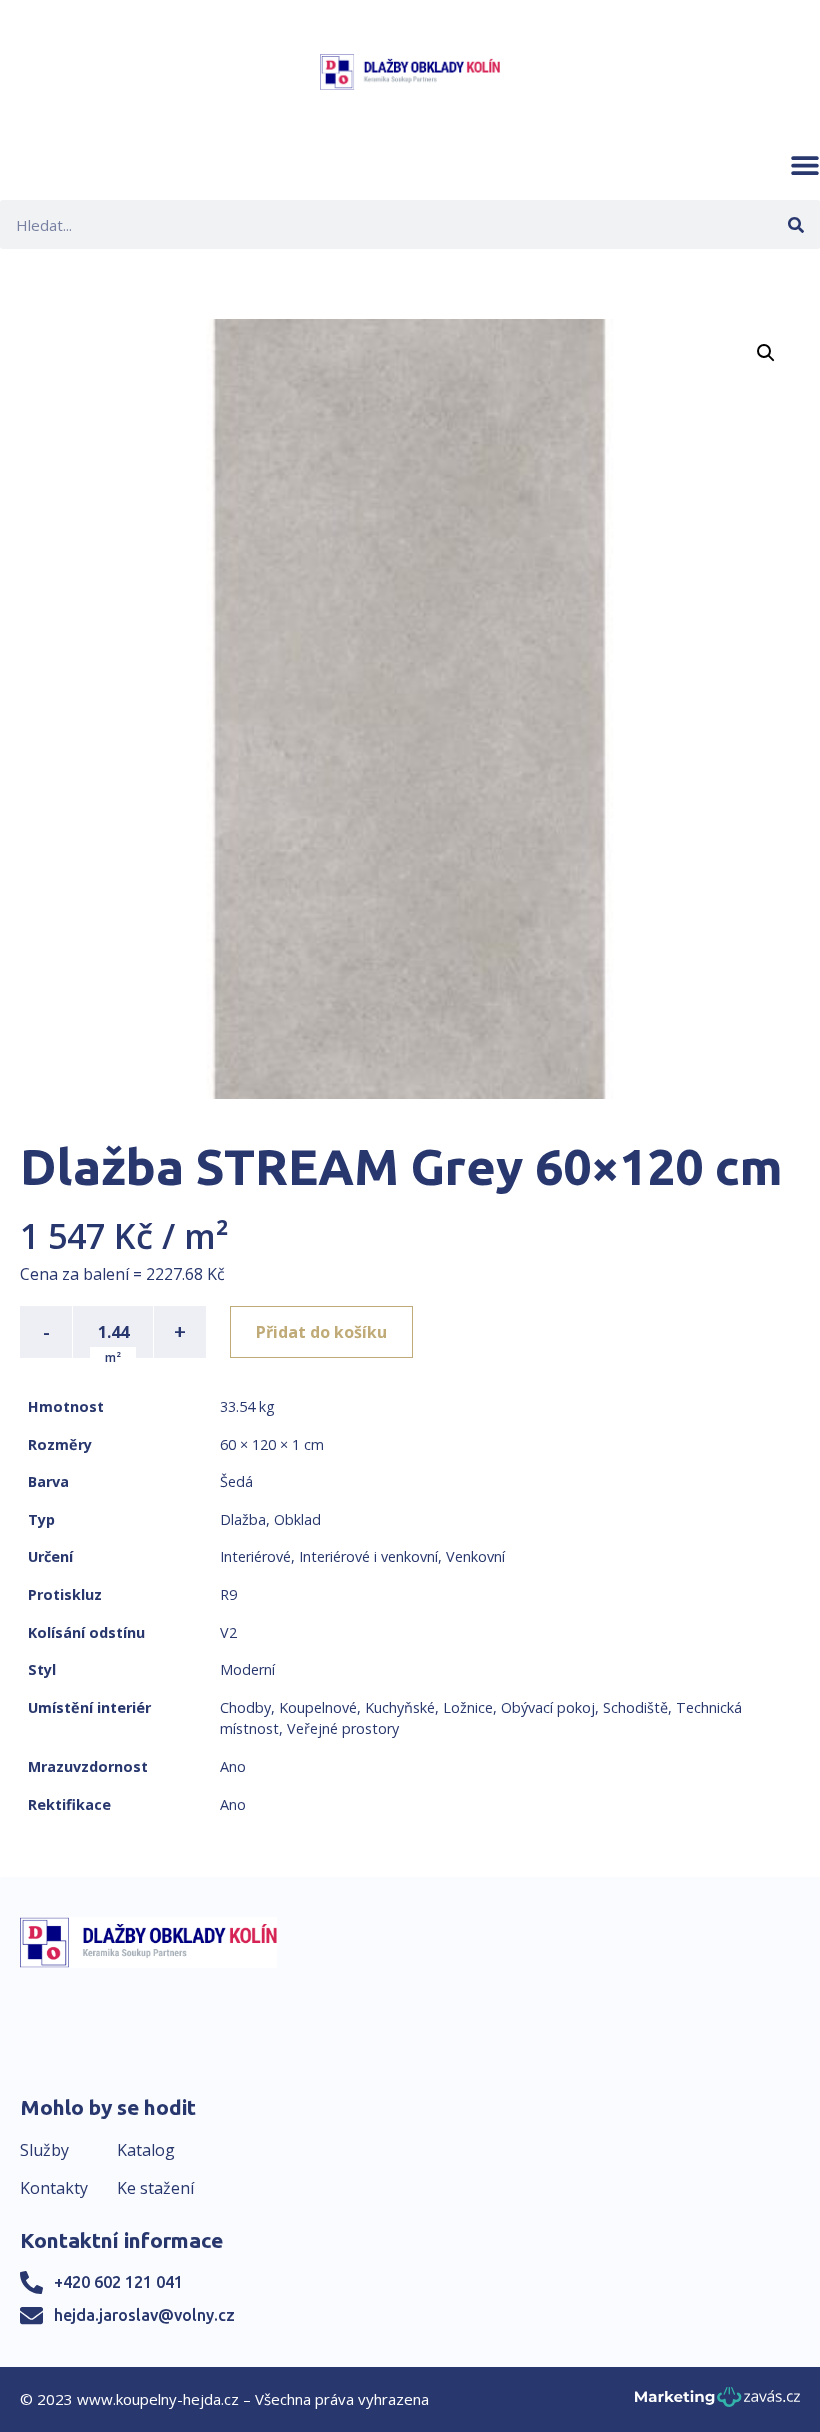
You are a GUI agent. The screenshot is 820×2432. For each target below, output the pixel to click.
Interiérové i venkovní (368, 1556)
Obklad (297, 1519)
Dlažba (243, 1519)
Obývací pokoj (548, 1707)
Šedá (236, 1481)
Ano (233, 1766)
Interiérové (255, 1556)
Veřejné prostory (343, 1728)
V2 (228, 1632)
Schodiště (635, 1707)
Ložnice (468, 1707)
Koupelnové (318, 1707)
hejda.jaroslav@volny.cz (144, 2315)
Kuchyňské (400, 1707)
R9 (228, 1594)
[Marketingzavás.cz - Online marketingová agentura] (717, 2402)
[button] (805, 165)
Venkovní (475, 1556)
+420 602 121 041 (118, 2282)
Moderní (247, 1669)
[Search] (795, 224)
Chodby (245, 1707)
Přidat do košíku (321, 1332)
